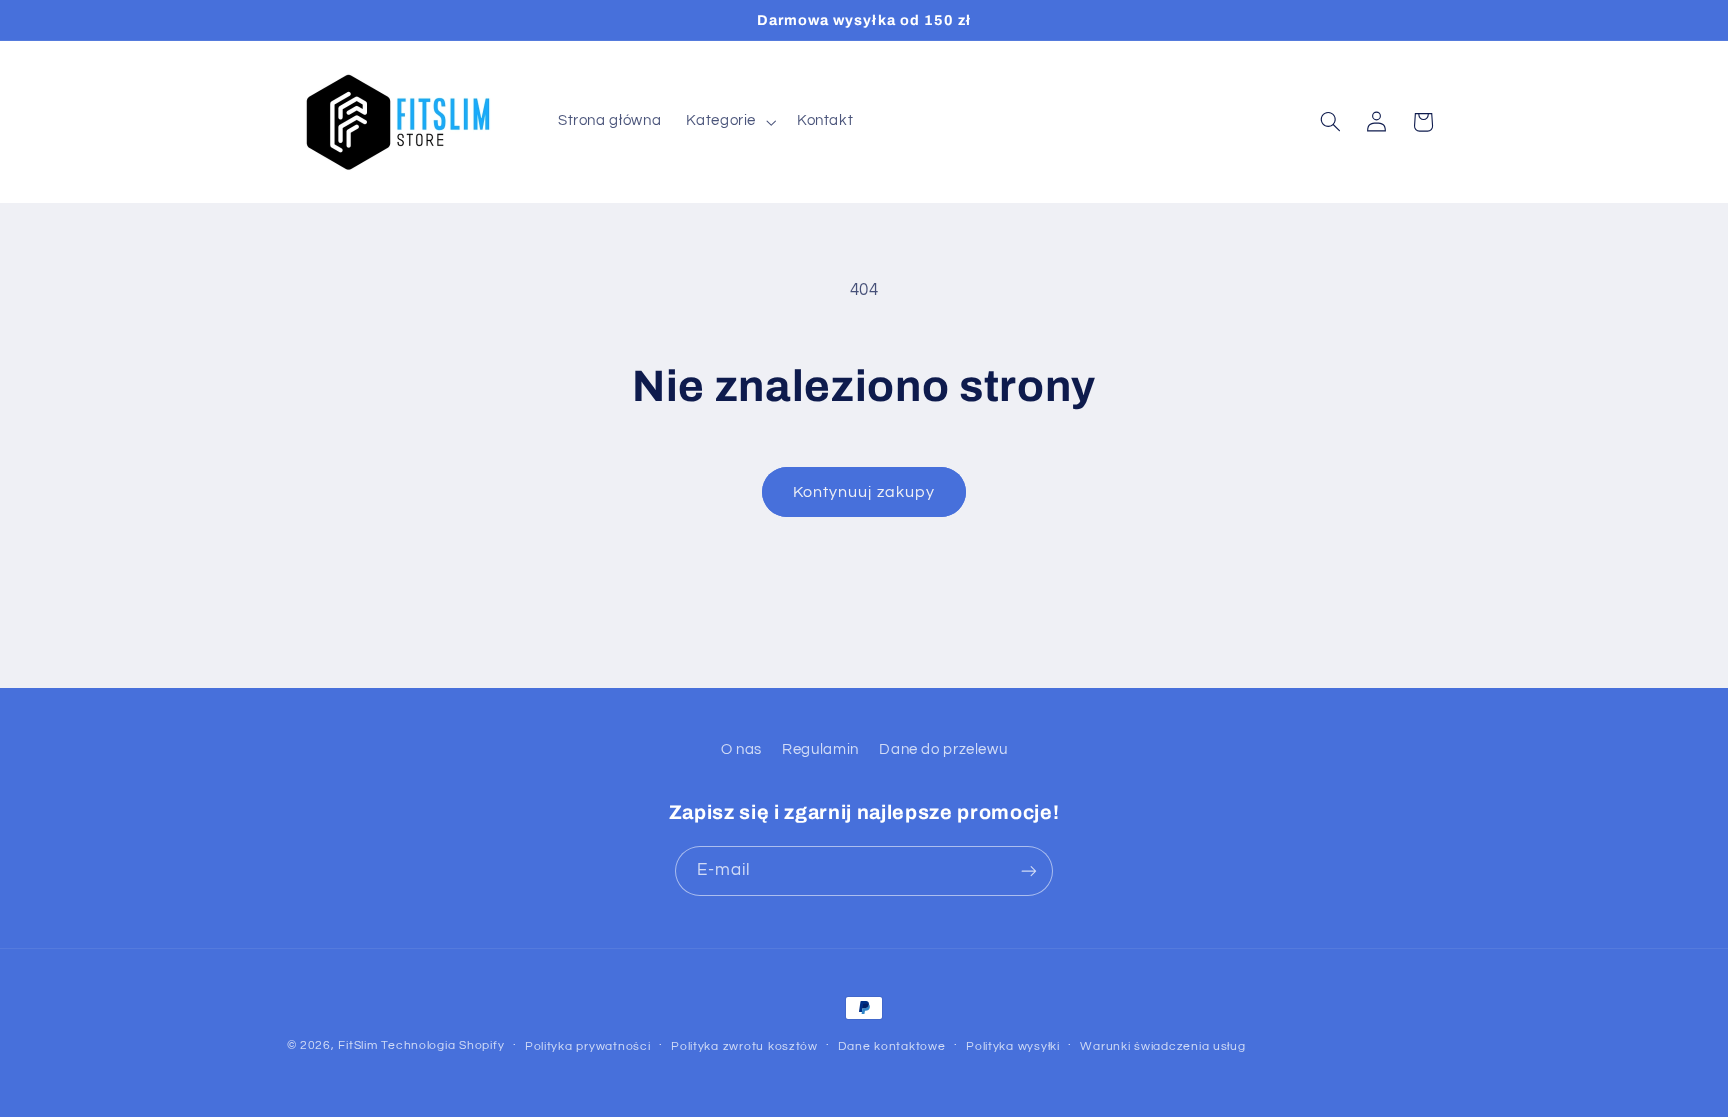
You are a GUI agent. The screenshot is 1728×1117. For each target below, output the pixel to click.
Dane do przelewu (943, 749)
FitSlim (357, 1045)
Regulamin (820, 749)
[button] (729, 122)
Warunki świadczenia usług (1162, 1046)
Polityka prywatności (588, 1046)
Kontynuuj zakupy (864, 492)
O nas (741, 749)
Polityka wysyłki (1013, 1046)
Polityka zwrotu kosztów (744, 1046)
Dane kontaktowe (891, 1046)
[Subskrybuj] (1029, 870)
